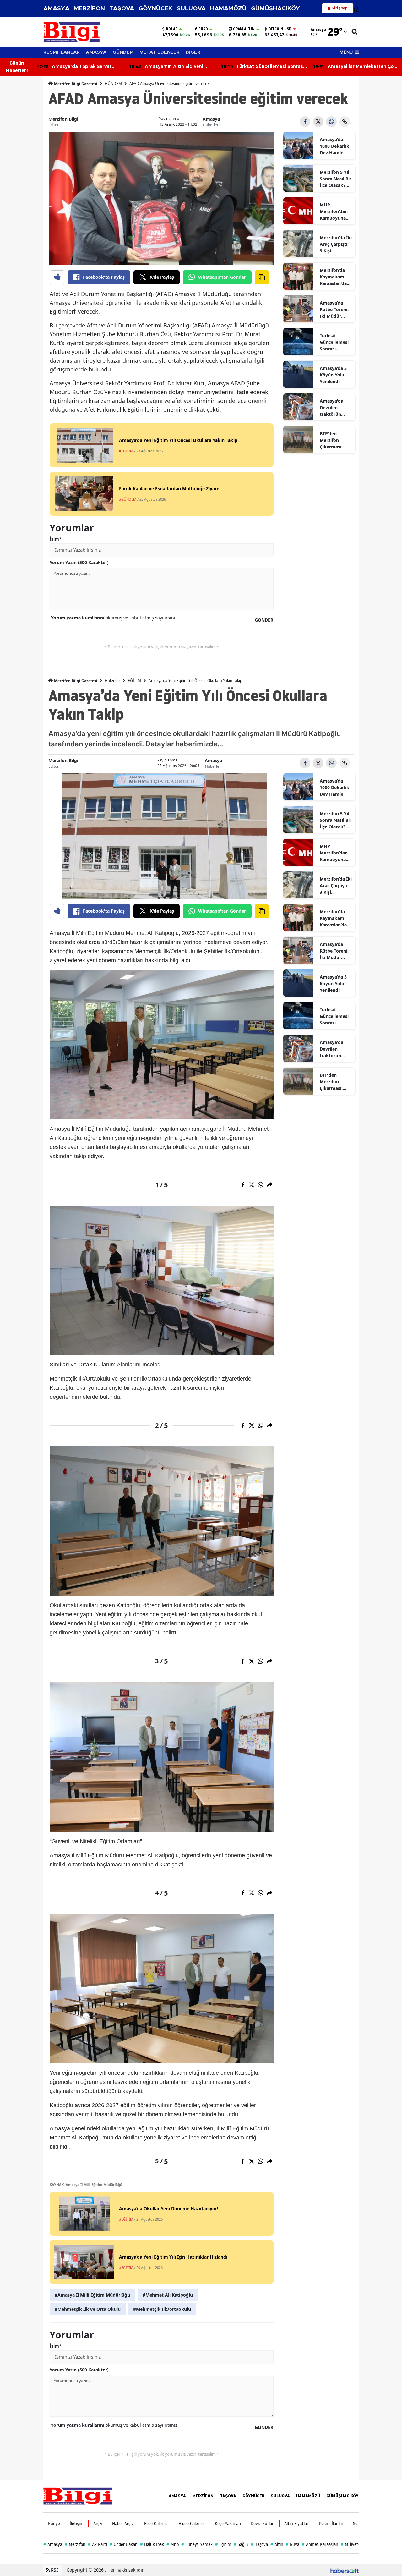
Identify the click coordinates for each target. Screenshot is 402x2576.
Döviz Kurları (263, 2524)
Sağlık (241, 2544)
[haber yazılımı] (345, 2570)
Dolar (172, 29)
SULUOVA (191, 9)
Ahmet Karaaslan (320, 2544)
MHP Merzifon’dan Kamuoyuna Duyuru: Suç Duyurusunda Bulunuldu (334, 211)
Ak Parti (98, 2544)
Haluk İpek (152, 2544)
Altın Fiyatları (297, 2524)
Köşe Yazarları (228, 2524)
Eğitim (223, 2544)
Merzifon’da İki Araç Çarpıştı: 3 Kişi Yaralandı (336, 244)
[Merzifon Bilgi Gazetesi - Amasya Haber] (78, 2496)
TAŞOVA (122, 9)
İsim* (56, 539)
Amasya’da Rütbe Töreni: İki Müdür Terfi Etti (334, 310)
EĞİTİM (134, 681)
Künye (54, 2524)
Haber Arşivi (123, 2524)
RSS (54, 2570)
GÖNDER (264, 620)
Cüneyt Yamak (197, 2544)
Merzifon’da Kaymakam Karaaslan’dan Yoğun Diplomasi (335, 277)
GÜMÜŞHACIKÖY (275, 9)
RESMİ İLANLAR (62, 52)
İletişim (77, 2524)
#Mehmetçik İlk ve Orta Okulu (88, 2309)
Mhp (173, 2544)
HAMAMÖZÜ (228, 9)
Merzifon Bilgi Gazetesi (75, 84)
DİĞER (193, 52)
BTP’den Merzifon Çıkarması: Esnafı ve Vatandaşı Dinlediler (331, 440)
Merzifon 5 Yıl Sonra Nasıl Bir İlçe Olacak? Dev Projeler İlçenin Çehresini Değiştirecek (336, 179)
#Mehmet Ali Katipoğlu (168, 2295)
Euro (203, 29)
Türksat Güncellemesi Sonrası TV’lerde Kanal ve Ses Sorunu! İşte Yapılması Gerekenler (336, 342)
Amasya (211, 119)
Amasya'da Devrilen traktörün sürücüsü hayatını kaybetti (331, 408)
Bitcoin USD (280, 29)
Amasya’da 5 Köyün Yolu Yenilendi (333, 375)
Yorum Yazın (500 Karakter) (79, 562)
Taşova (259, 2544)
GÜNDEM (123, 52)
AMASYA (56, 9)
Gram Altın (244, 29)
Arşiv (98, 2524)
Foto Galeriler (157, 2524)
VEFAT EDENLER (160, 52)
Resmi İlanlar (331, 2524)
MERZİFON (89, 9)
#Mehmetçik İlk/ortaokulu (162, 2309)
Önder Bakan (124, 2544)
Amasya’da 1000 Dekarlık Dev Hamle (334, 146)
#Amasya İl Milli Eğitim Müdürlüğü (92, 2295)
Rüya (293, 2544)
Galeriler (113, 681)
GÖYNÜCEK (155, 9)
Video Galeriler (192, 2524)
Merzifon (75, 2544)
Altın (277, 2544)
